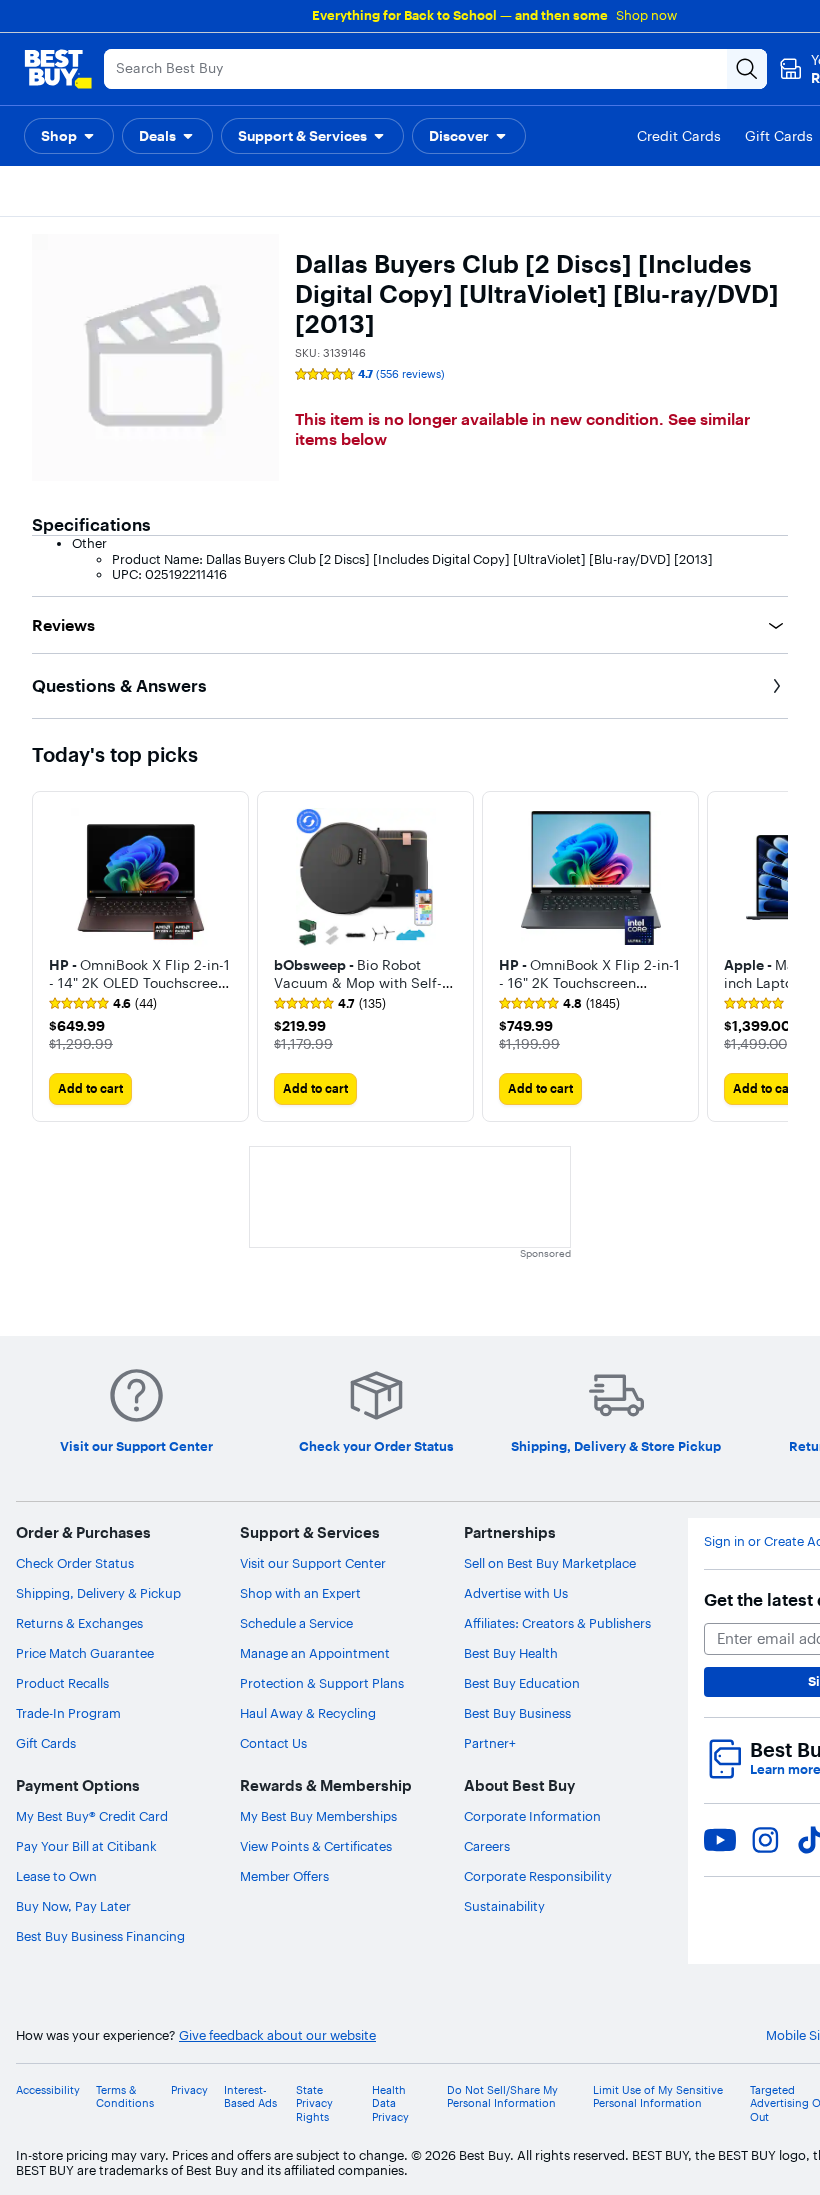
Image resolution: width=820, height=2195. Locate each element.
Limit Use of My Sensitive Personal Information (658, 2097)
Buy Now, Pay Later (73, 1906)
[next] (772, 956)
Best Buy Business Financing (100, 1936)
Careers (487, 1846)
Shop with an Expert (300, 1593)
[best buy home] (58, 69)
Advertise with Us (516, 1593)
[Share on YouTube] (720, 1840)
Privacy (189, 2090)
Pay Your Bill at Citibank (86, 1846)
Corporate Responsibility (538, 1876)
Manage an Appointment (315, 1653)
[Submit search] (747, 69)
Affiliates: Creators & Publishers (557, 1623)
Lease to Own (56, 1876)
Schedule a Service (296, 1623)
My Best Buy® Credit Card (92, 1816)
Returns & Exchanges (79, 1623)
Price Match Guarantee (85, 1653)
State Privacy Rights (314, 2103)
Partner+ (490, 1743)
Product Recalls (62, 1683)
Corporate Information (532, 1816)
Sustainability (504, 1906)
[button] (69, 136)
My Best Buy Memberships (318, 1816)
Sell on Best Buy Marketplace (550, 1563)
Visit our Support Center (313, 1563)
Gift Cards (46, 1743)
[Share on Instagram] (765, 1840)
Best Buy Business (517, 1713)
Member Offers (284, 1876)
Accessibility (48, 2090)
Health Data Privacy (390, 2103)
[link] (103, 1004)
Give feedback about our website (277, 2035)
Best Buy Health (511, 1653)
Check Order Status (75, 1563)
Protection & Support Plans (322, 1683)
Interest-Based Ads (250, 2097)
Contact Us (273, 1743)
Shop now (646, 15)
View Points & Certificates (316, 1846)
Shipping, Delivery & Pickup (98, 1593)
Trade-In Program (68, 1713)
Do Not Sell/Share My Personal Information (502, 2097)
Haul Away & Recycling (308, 1713)
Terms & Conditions (125, 2097)
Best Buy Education (522, 1683)
